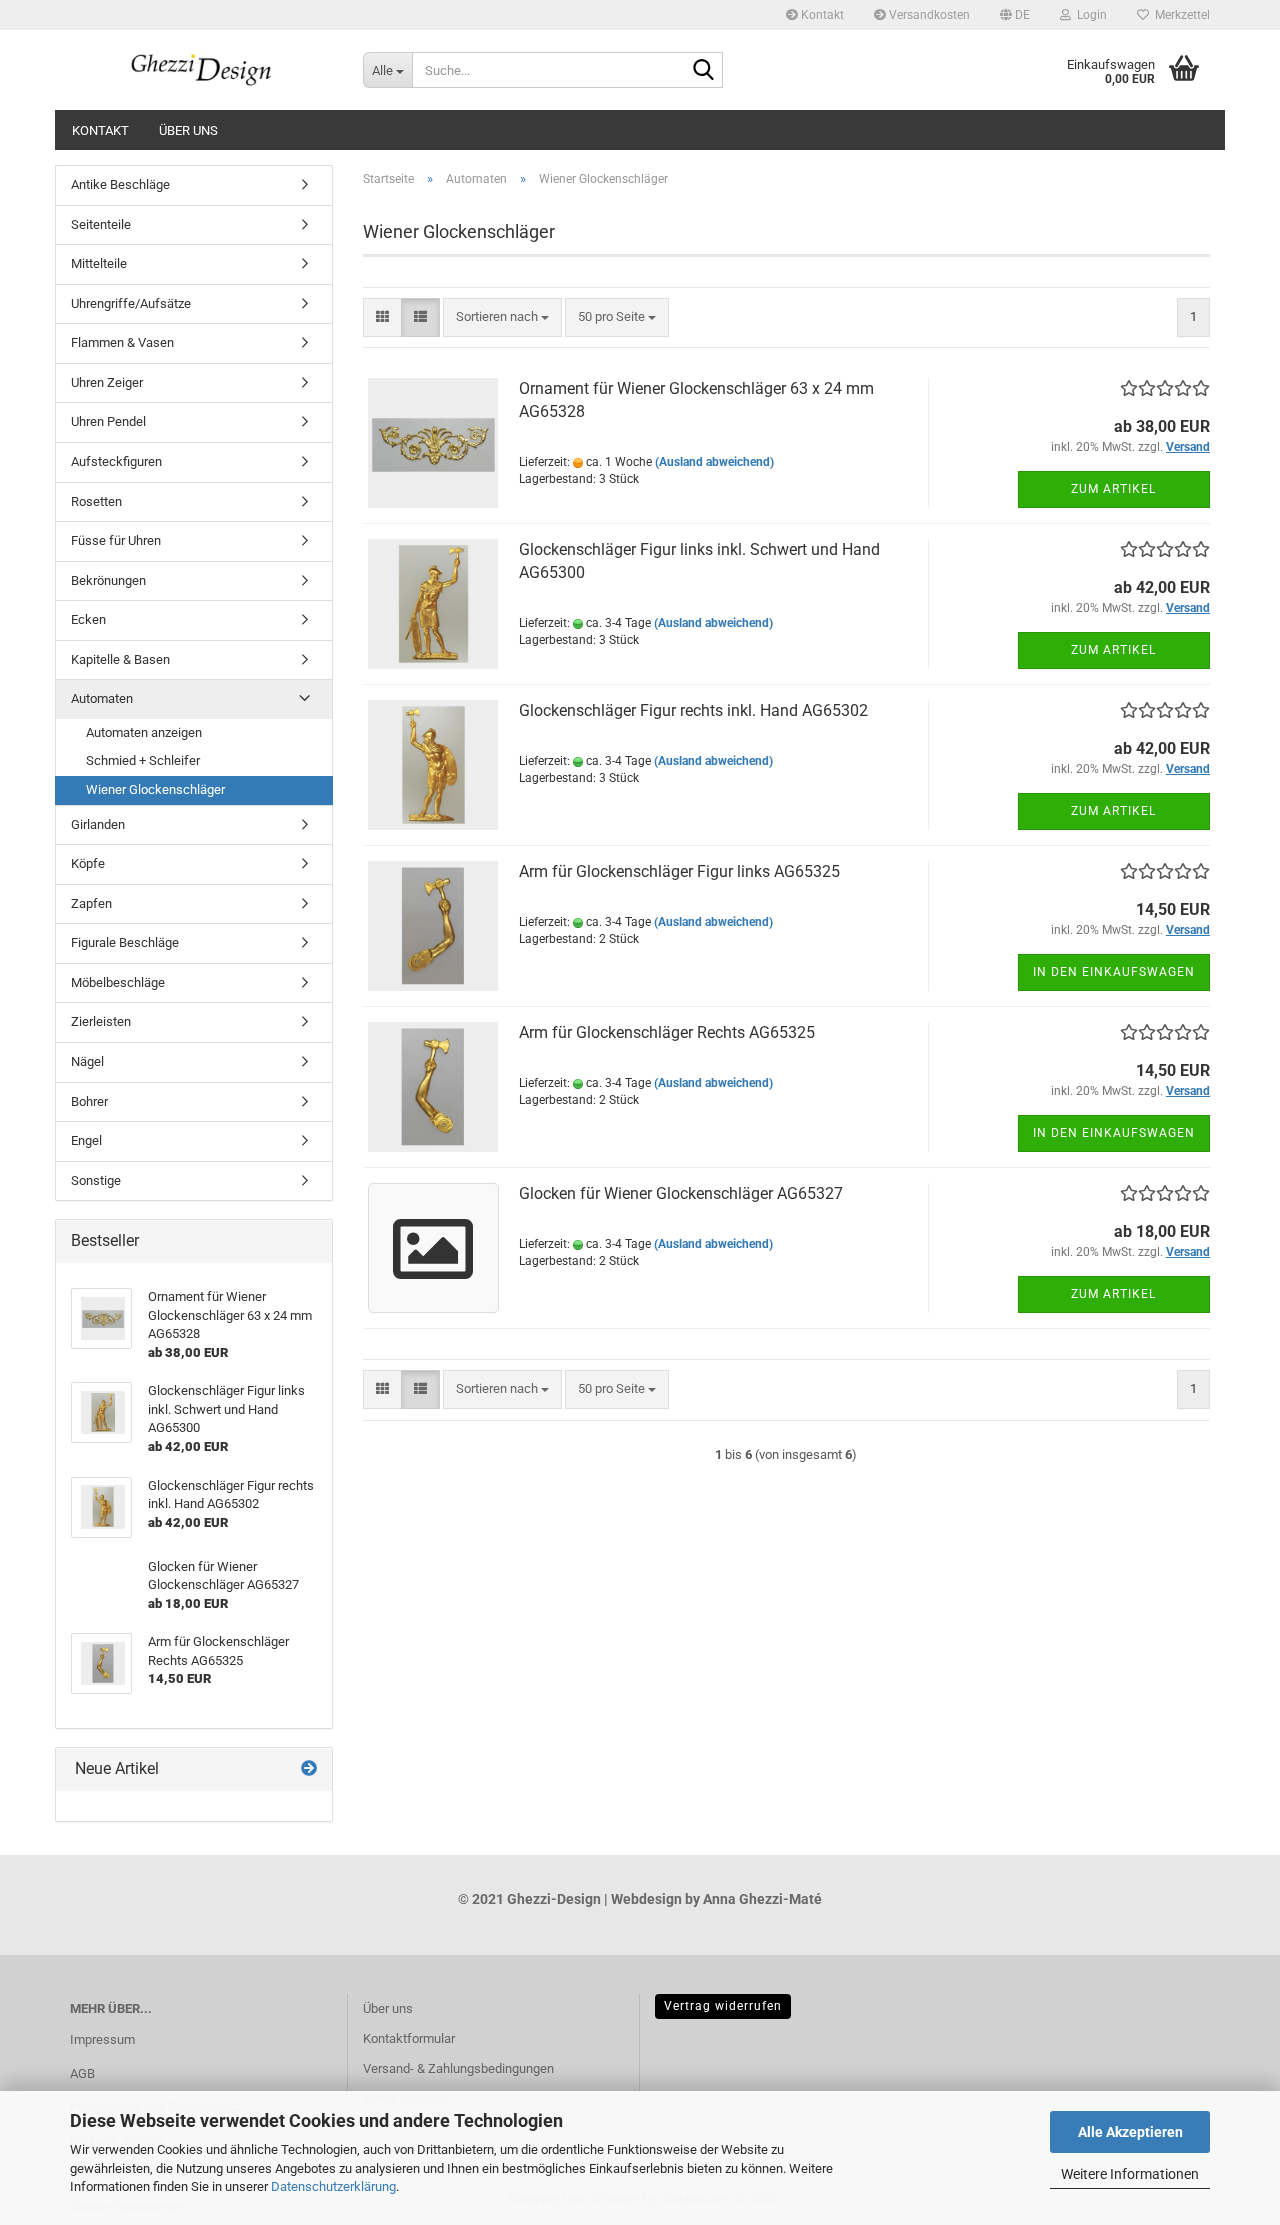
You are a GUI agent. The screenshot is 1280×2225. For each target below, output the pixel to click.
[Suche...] (704, 71)
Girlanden (98, 824)
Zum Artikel (1113, 489)
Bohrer (89, 1101)
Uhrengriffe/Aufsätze (131, 303)
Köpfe (88, 863)
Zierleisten (101, 1021)
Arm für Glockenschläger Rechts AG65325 (667, 1032)
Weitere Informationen (1130, 2174)
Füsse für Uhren (116, 540)
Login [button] (1089, 15)
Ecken (88, 619)
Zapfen (91, 903)
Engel (86, 1140)
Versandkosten (928, 15)
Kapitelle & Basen (120, 659)
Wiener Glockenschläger (155, 789)
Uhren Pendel (108, 421)
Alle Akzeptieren (1130, 2132)
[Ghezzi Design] (201, 70)
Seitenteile (101, 224)
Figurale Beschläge (125, 942)
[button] (1015, 15)
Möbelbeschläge (118, 982)
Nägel (87, 1061)
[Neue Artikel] (309, 1769)
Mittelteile (99, 263)
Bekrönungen (108, 580)
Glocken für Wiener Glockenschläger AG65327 (681, 1193)
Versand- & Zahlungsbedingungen (458, 2068)
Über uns (188, 130)
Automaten (102, 698)
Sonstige (96, 1180)
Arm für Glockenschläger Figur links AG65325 (679, 871)
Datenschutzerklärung (333, 2186)
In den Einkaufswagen (1114, 972)
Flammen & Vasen (122, 342)
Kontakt (821, 15)
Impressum (102, 2039)
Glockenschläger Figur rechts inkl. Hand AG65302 (693, 710)
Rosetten (96, 501)
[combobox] (502, 317)
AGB (82, 2073)
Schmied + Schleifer (143, 760)
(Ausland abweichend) (714, 462)
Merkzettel (1179, 15)
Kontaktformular (409, 2038)
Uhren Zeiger (107, 382)
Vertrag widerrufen (723, 2006)
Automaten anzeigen (144, 732)
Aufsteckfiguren (116, 461)
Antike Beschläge (120, 184)
